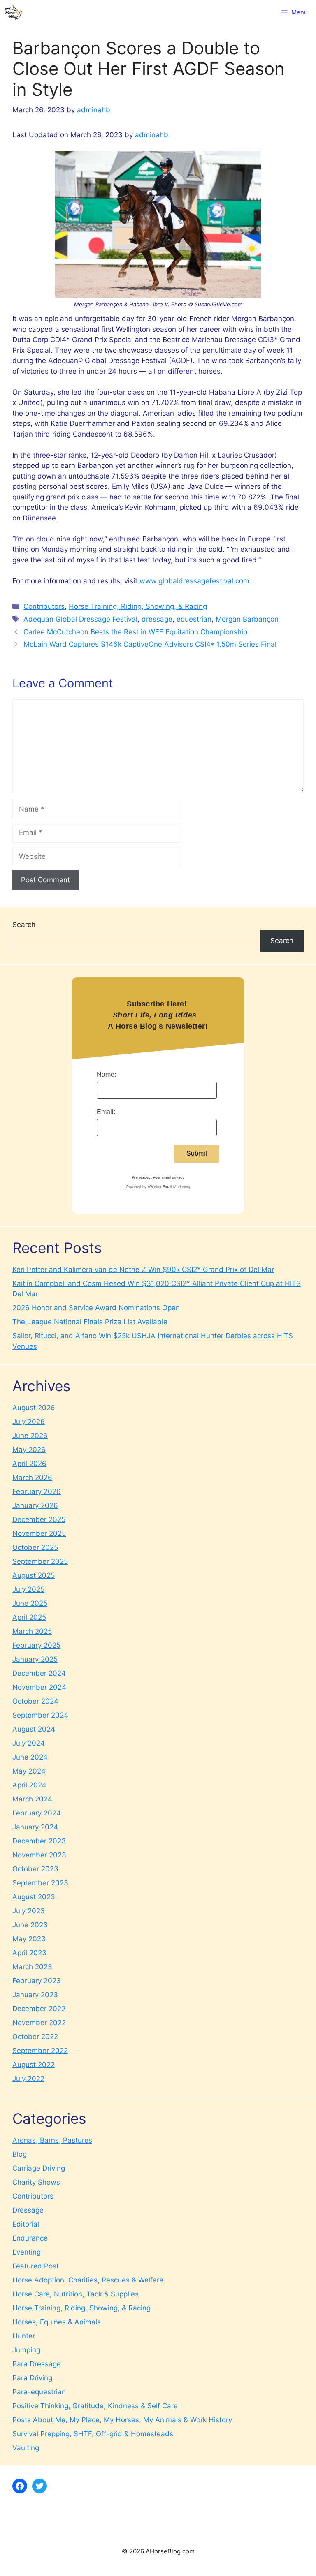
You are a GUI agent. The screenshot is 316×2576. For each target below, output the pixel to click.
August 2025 (34, 1575)
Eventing (27, 2252)
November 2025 (39, 1533)
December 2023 (39, 1841)
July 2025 (28, 1589)
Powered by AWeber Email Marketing (158, 1187)
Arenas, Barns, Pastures (52, 2140)
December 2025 (39, 1519)
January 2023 (35, 1995)
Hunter (24, 2336)
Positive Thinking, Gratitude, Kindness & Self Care (95, 2406)
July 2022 (28, 2079)
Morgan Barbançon (247, 619)
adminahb (152, 135)
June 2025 (30, 1603)
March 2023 (32, 1967)
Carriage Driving (39, 2168)
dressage (157, 619)
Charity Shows (36, 2182)
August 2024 (34, 1729)
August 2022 (34, 2065)
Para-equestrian (39, 2392)
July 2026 (29, 1422)
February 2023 (37, 1981)
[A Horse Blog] (13, 12)
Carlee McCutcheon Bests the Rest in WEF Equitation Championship (135, 632)
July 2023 (29, 1911)
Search (24, 925)
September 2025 (40, 1561)
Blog (20, 2154)
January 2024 (35, 1827)
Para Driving (32, 2378)
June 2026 (30, 1436)
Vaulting (26, 2448)
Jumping (26, 2350)
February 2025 (36, 1645)
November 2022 (39, 2023)
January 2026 (35, 1505)
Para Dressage (37, 2364)
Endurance (30, 2238)
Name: (106, 1074)
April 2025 (29, 1617)
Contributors (44, 606)
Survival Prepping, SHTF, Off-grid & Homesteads (93, 2434)
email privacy (173, 1177)
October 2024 (35, 1701)
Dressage (28, 2210)
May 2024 (29, 1771)
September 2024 (40, 1715)
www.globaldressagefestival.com (194, 581)
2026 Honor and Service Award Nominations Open (96, 1308)
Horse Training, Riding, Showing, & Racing (138, 606)
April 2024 (29, 1785)
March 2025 (32, 1631)
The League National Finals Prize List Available (90, 1322)
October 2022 (35, 2037)
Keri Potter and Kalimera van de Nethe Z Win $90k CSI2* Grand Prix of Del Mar (143, 1270)
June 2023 (30, 1925)
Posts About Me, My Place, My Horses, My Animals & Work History (122, 2420)
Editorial (26, 2224)
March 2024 (32, 1799)
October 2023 (35, 1869)
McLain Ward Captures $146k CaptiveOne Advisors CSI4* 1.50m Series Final (150, 644)
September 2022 (40, 2051)
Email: (106, 1112)
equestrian (194, 619)
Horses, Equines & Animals (57, 2322)
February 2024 (37, 1813)
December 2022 (39, 2009)
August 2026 (34, 1408)
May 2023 (29, 1939)
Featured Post (36, 2266)
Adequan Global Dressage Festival (80, 619)
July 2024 (29, 1743)
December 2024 (39, 1673)
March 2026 (32, 1478)
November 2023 (39, 1855)
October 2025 (35, 1547)
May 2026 (29, 1450)
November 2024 (39, 1687)
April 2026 (29, 1464)
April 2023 (29, 1953)
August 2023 (34, 1897)
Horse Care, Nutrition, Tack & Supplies (76, 2294)
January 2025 (35, 1659)
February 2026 (37, 1491)
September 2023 (40, 1883)
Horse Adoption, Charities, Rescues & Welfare (88, 2280)
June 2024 (30, 1757)
